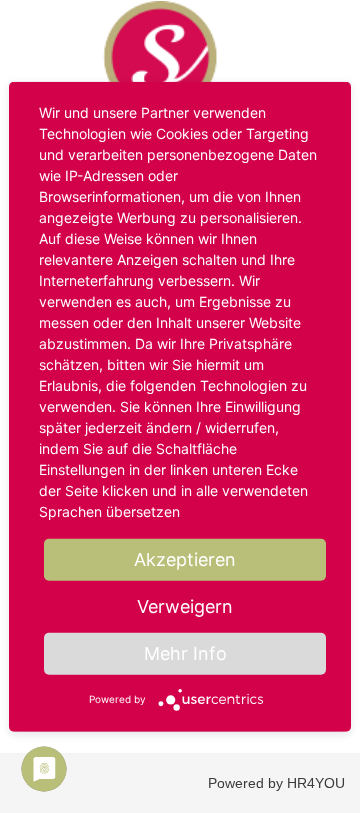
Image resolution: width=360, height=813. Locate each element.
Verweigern (185, 606)
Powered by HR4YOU (276, 783)
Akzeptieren (185, 559)
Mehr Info (185, 653)
